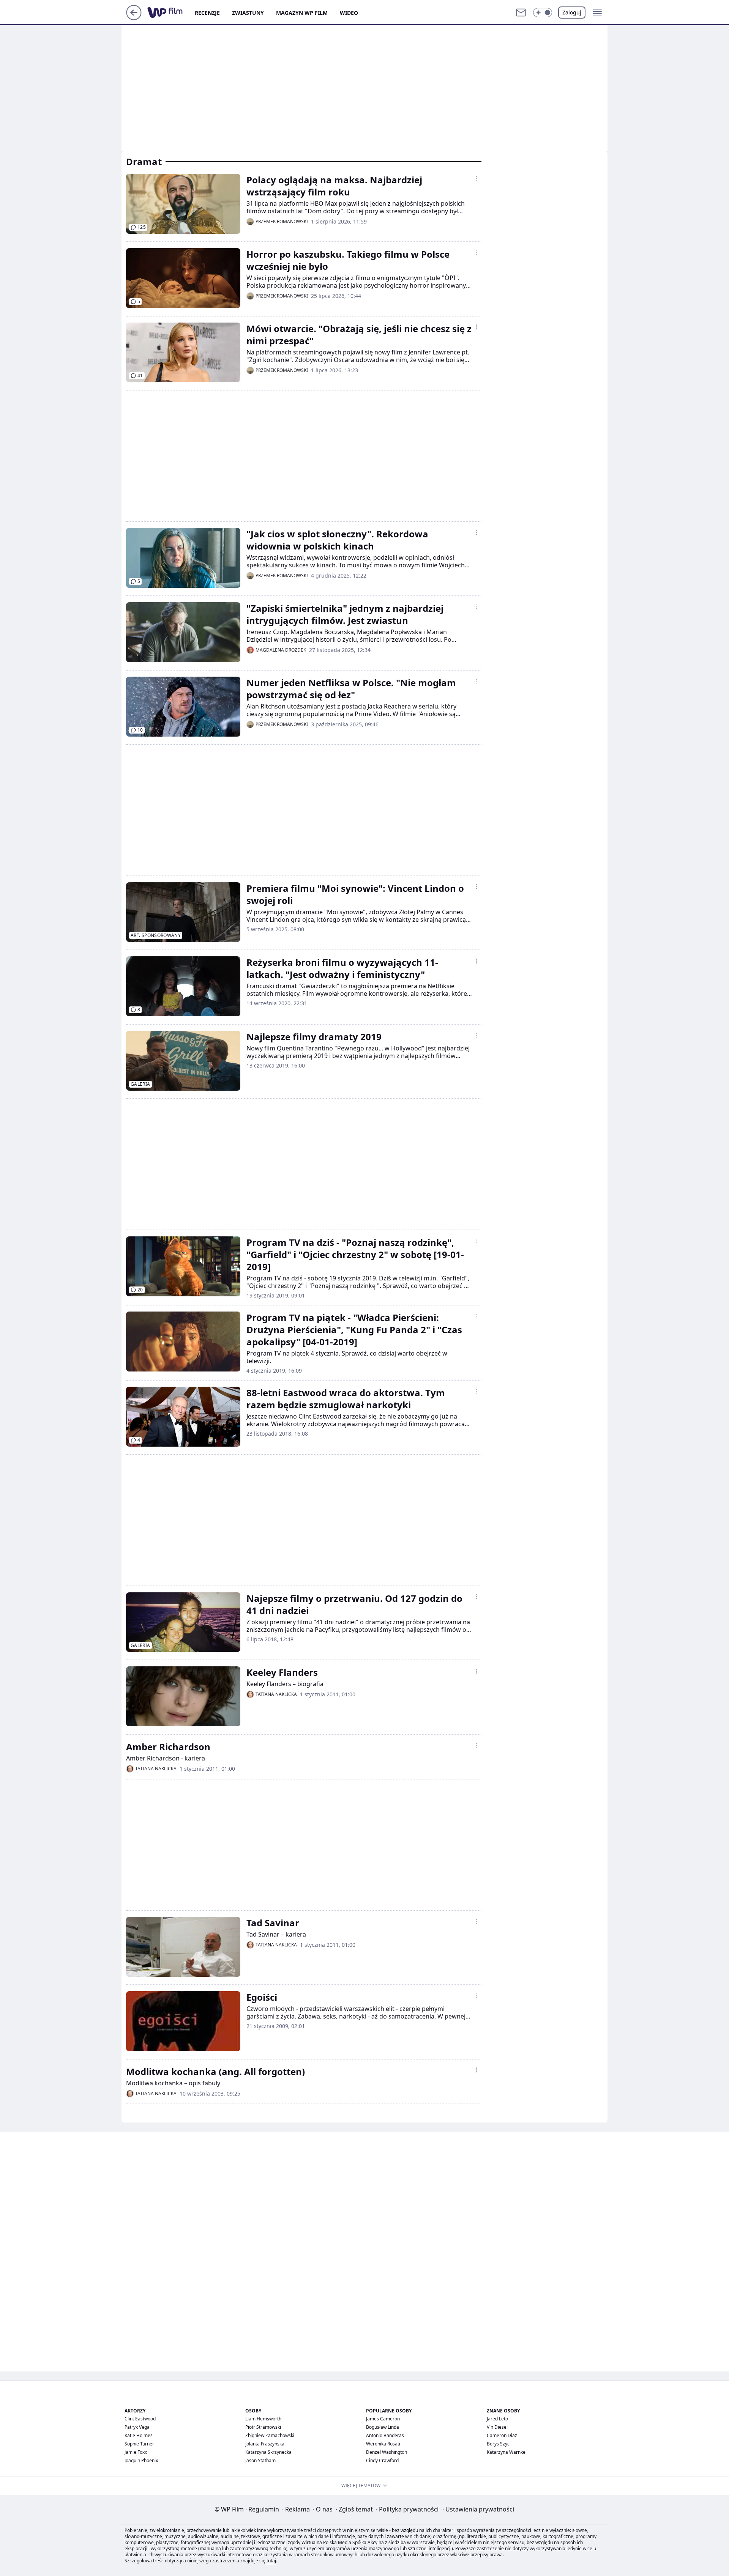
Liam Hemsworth (263, 2419)
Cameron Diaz (502, 2435)
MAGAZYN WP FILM (302, 13)
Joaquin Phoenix (141, 2460)
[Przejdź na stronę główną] (134, 18)
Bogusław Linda (383, 2427)
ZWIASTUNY (248, 13)
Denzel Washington (387, 2452)
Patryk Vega (137, 2427)
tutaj (271, 2561)
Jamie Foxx (136, 2452)
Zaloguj (572, 12)
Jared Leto (497, 2419)
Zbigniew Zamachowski (270, 2435)
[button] (543, 13)
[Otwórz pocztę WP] (521, 13)
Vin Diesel (497, 2427)
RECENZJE (207, 13)
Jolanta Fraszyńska (265, 2444)
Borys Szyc (498, 2444)
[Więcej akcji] (477, 178)
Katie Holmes (139, 2435)
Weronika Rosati (383, 2444)
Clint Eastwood (140, 2419)
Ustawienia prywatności (478, 2509)
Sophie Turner (139, 2444)
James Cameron (383, 2419)
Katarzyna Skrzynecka (268, 2452)
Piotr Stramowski (263, 2427)
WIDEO (349, 13)
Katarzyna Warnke (506, 2452)
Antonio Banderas (385, 2435)
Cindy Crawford (382, 2460)
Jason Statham (260, 2460)
